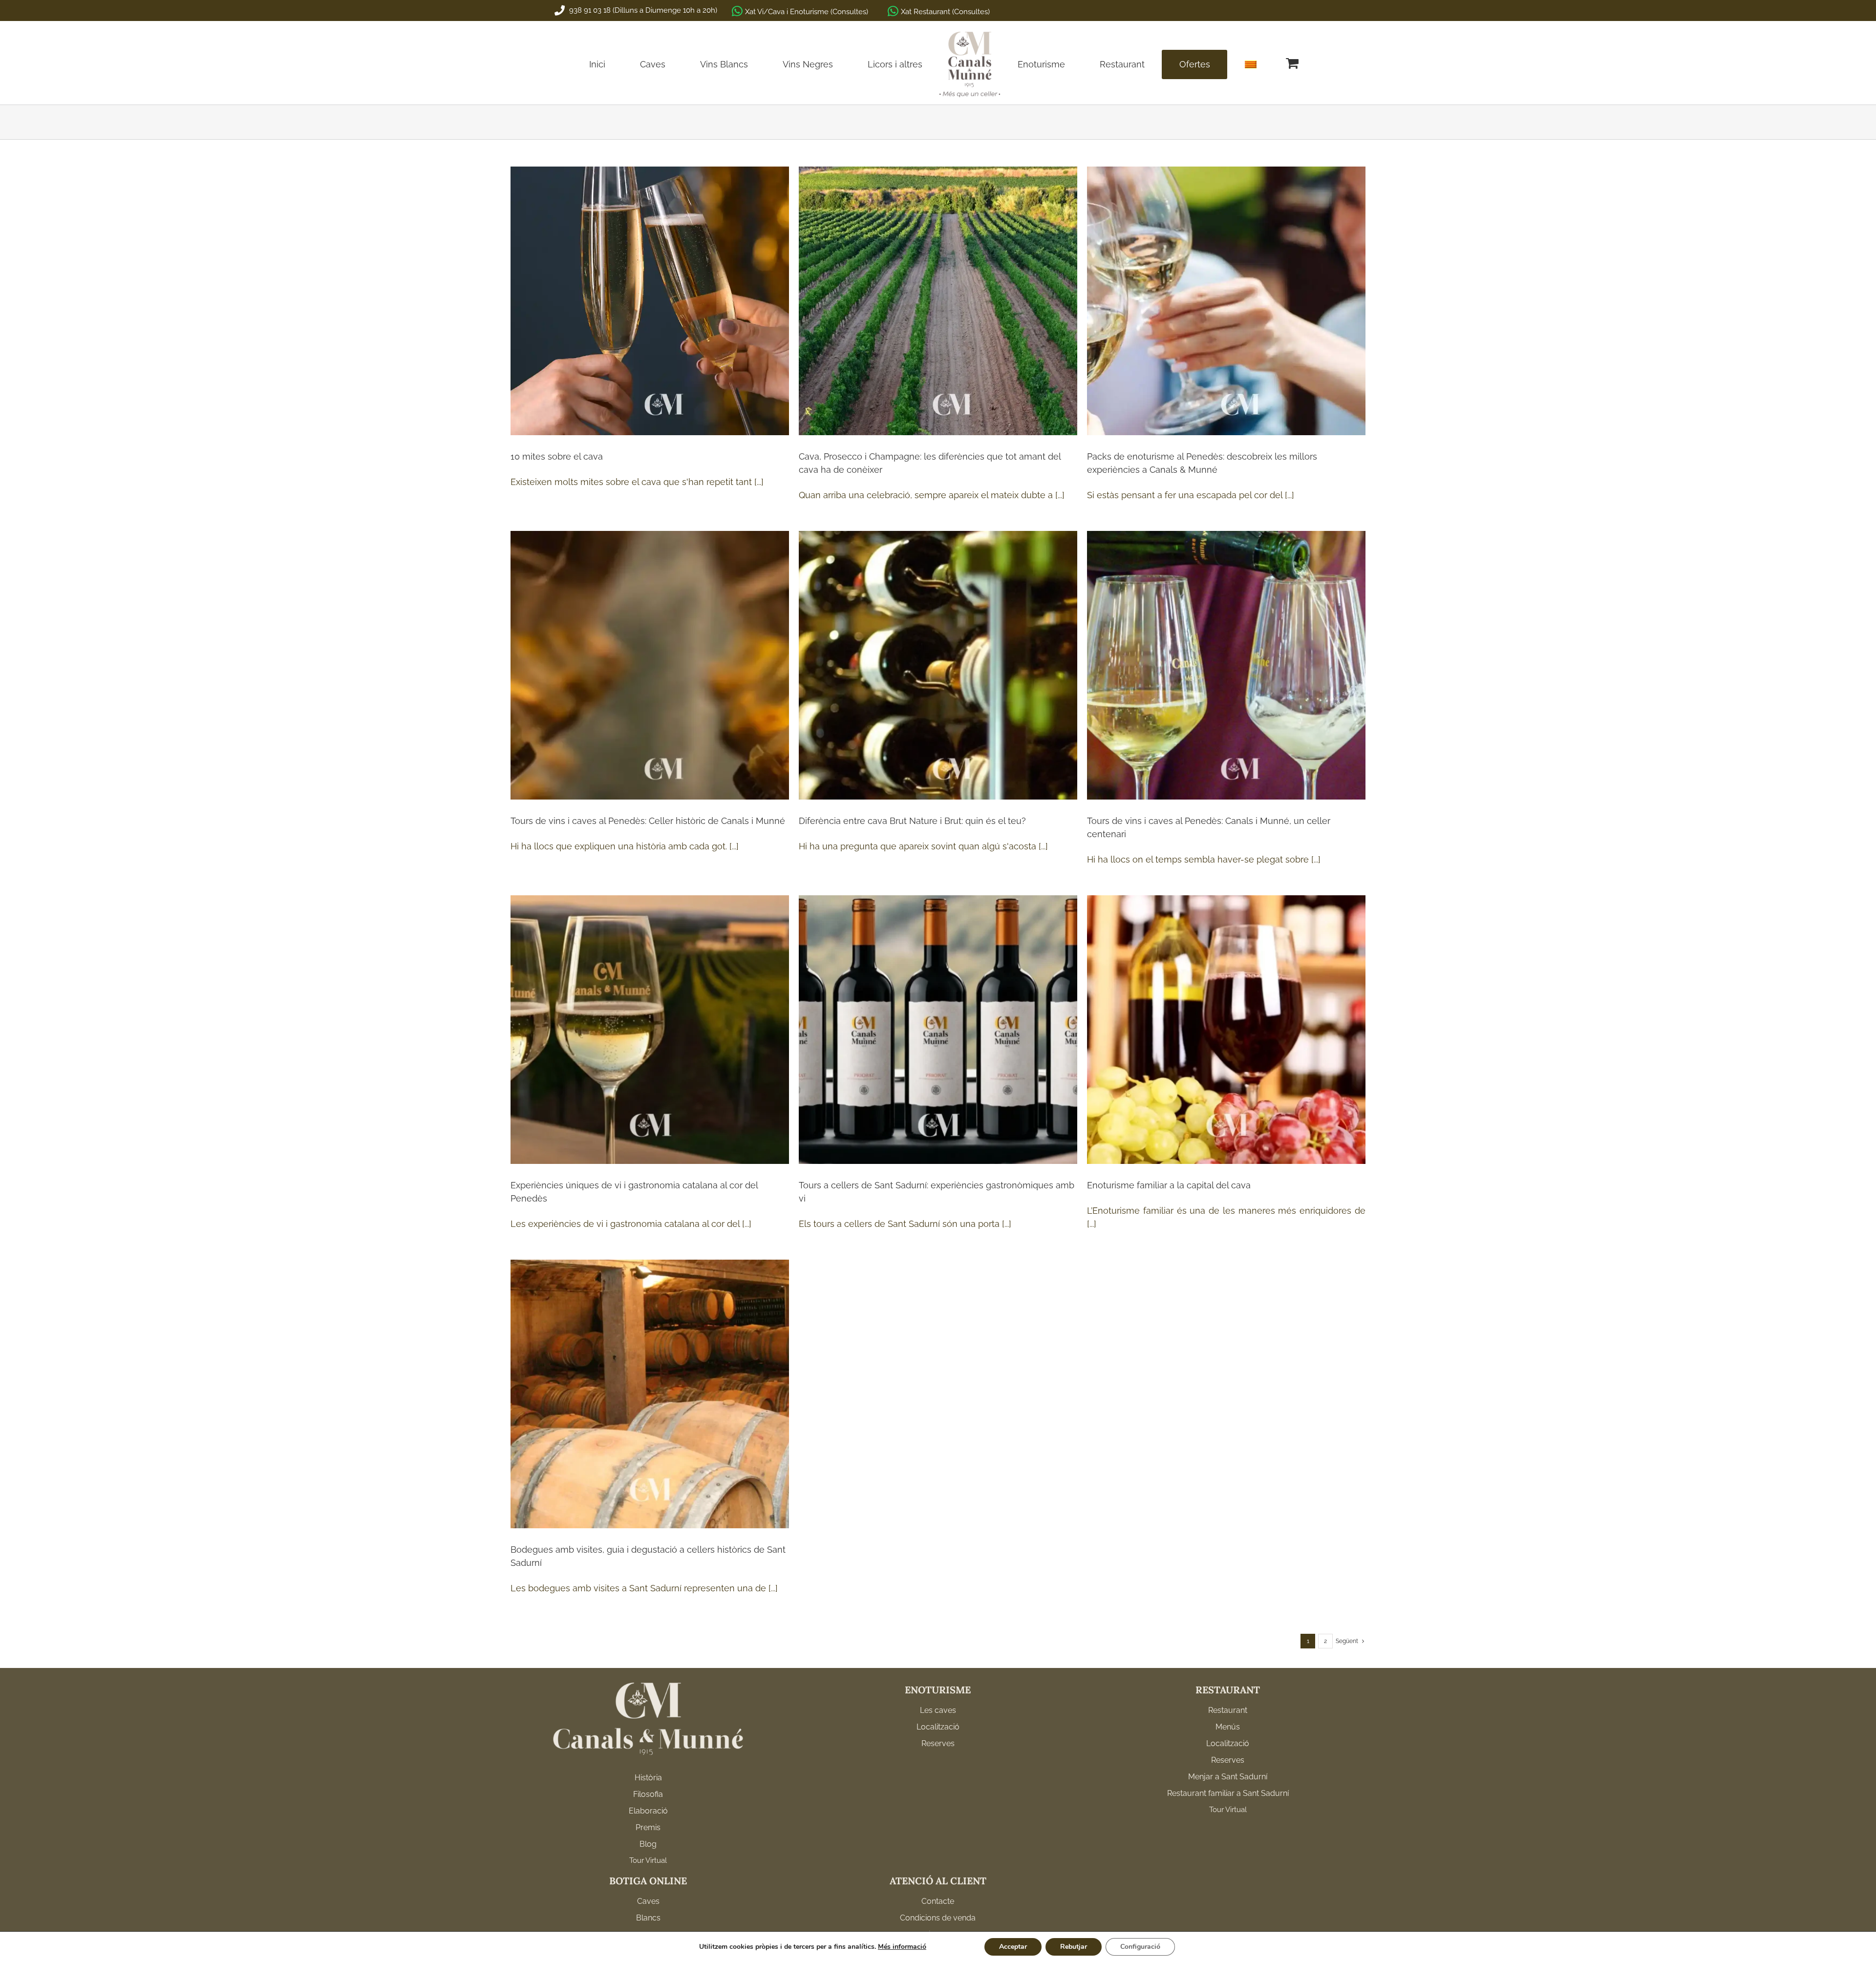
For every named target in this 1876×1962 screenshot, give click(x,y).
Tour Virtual (648, 1860)
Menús (1228, 1727)
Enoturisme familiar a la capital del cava (1169, 1185)
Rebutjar (1074, 1947)
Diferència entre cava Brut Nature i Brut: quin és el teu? (912, 821)
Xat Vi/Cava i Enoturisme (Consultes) (807, 12)
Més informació (902, 1947)
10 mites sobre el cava (557, 456)
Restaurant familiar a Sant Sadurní (1228, 1793)
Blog (648, 1844)
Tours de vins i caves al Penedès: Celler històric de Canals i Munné (648, 821)
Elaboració (648, 1811)
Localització (938, 1727)
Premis (648, 1827)
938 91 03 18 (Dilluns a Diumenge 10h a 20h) (642, 10)
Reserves (938, 1743)
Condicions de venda (938, 1918)
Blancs (648, 1918)
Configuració (1140, 1947)
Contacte (938, 1901)
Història (648, 1778)
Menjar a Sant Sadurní (1228, 1777)
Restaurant (1228, 1710)
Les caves (938, 1710)
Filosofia (648, 1794)
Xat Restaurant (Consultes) (945, 12)
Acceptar (1013, 1947)
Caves (648, 1901)
